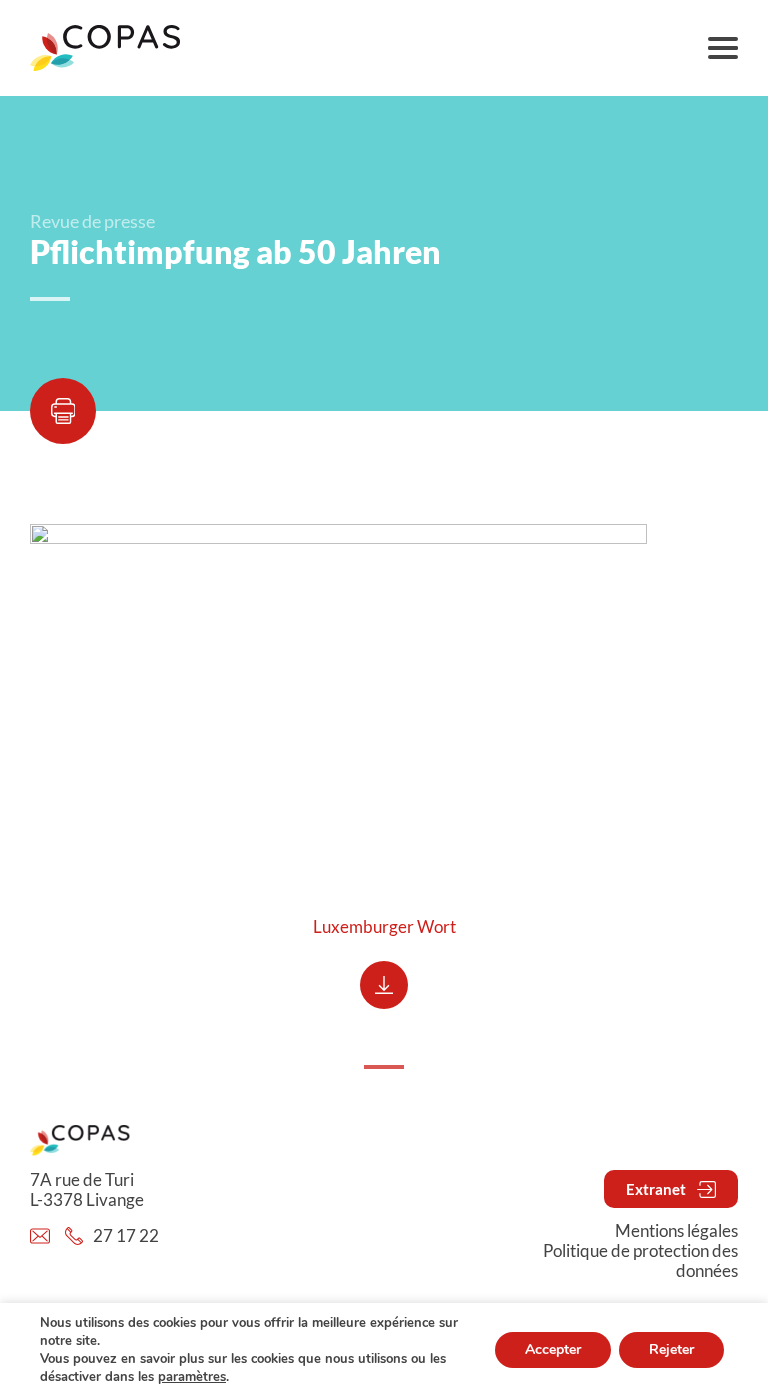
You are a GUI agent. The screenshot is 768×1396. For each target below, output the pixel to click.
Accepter (553, 1349)
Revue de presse (92, 221)
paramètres (192, 1377)
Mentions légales (676, 1231)
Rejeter (671, 1349)
